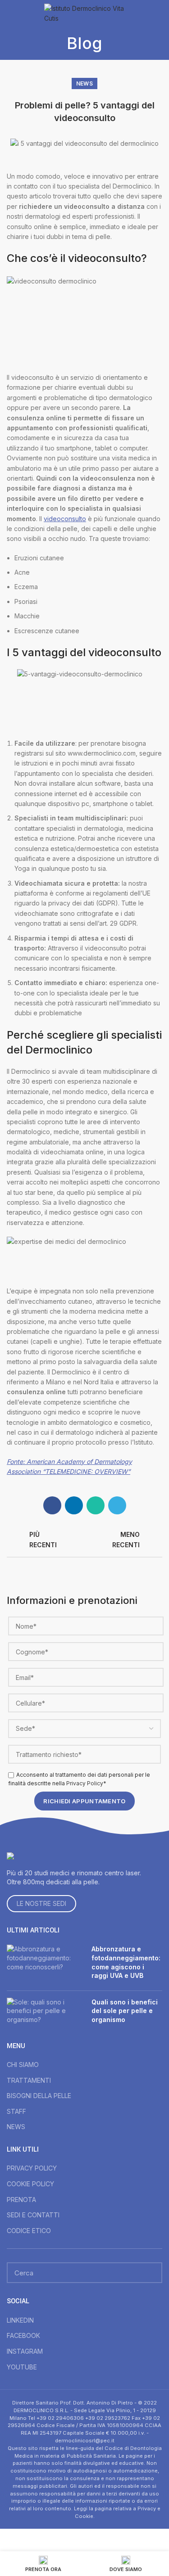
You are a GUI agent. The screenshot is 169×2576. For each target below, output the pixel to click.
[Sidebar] (11, 2540)
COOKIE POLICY (30, 2184)
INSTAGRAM (25, 2351)
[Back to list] (85, 1540)
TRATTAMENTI (29, 2080)
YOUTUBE (22, 2367)
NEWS (16, 2127)
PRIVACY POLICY (32, 2168)
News (84, 83)
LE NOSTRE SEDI (41, 1903)
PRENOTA (21, 2200)
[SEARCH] (150, 2273)
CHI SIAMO (23, 2065)
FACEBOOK (23, 2335)
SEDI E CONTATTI (33, 2215)
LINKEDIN (20, 2320)
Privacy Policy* (86, 1783)
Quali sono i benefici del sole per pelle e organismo (125, 2011)
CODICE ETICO (29, 2231)
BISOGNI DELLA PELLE (39, 2096)
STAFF (16, 2111)
